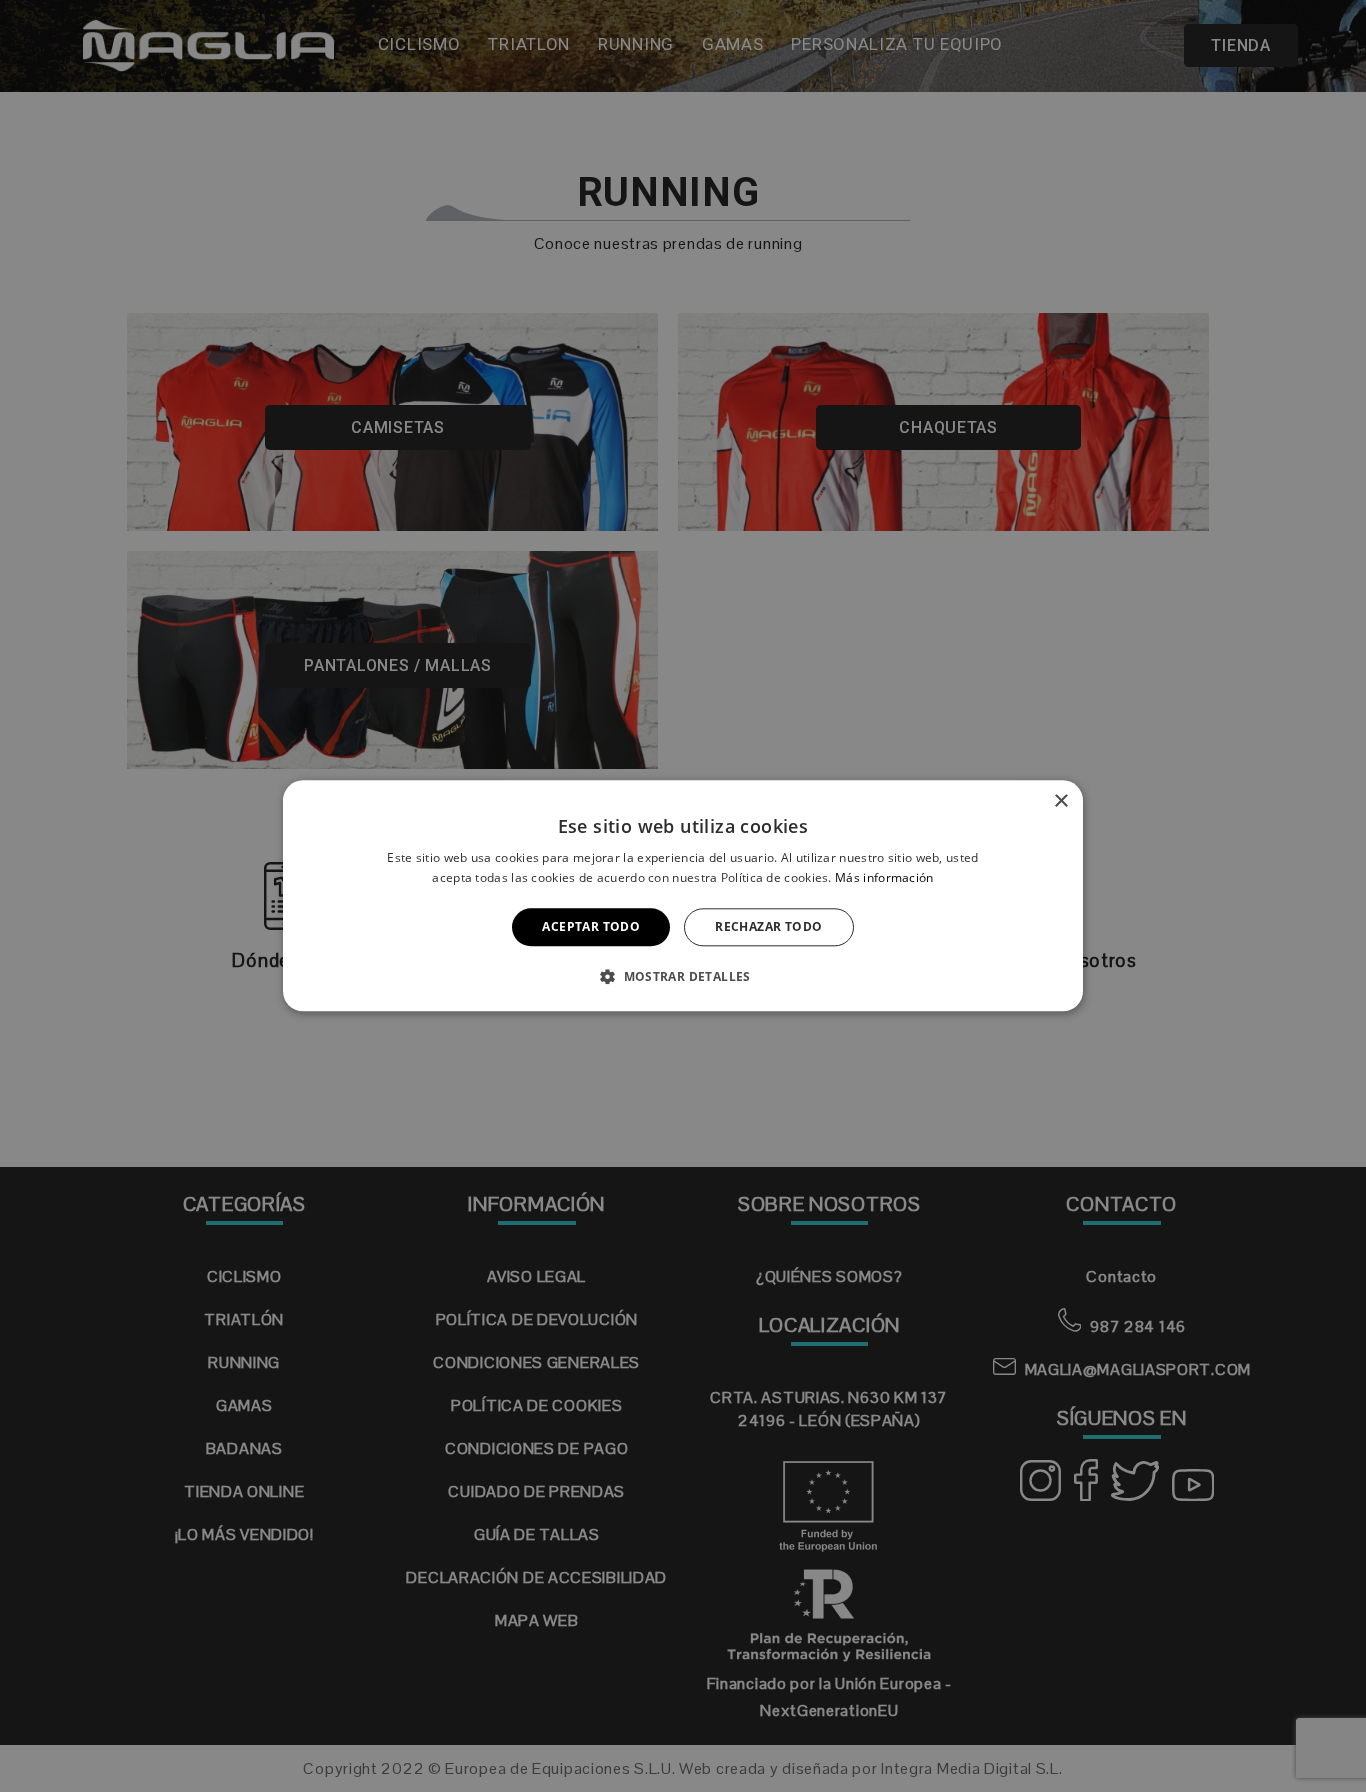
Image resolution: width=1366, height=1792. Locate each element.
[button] (683, 977)
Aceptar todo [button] (591, 926)
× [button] (1060, 801)
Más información (884, 878)
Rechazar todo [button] (768, 926)
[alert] (683, 896)
